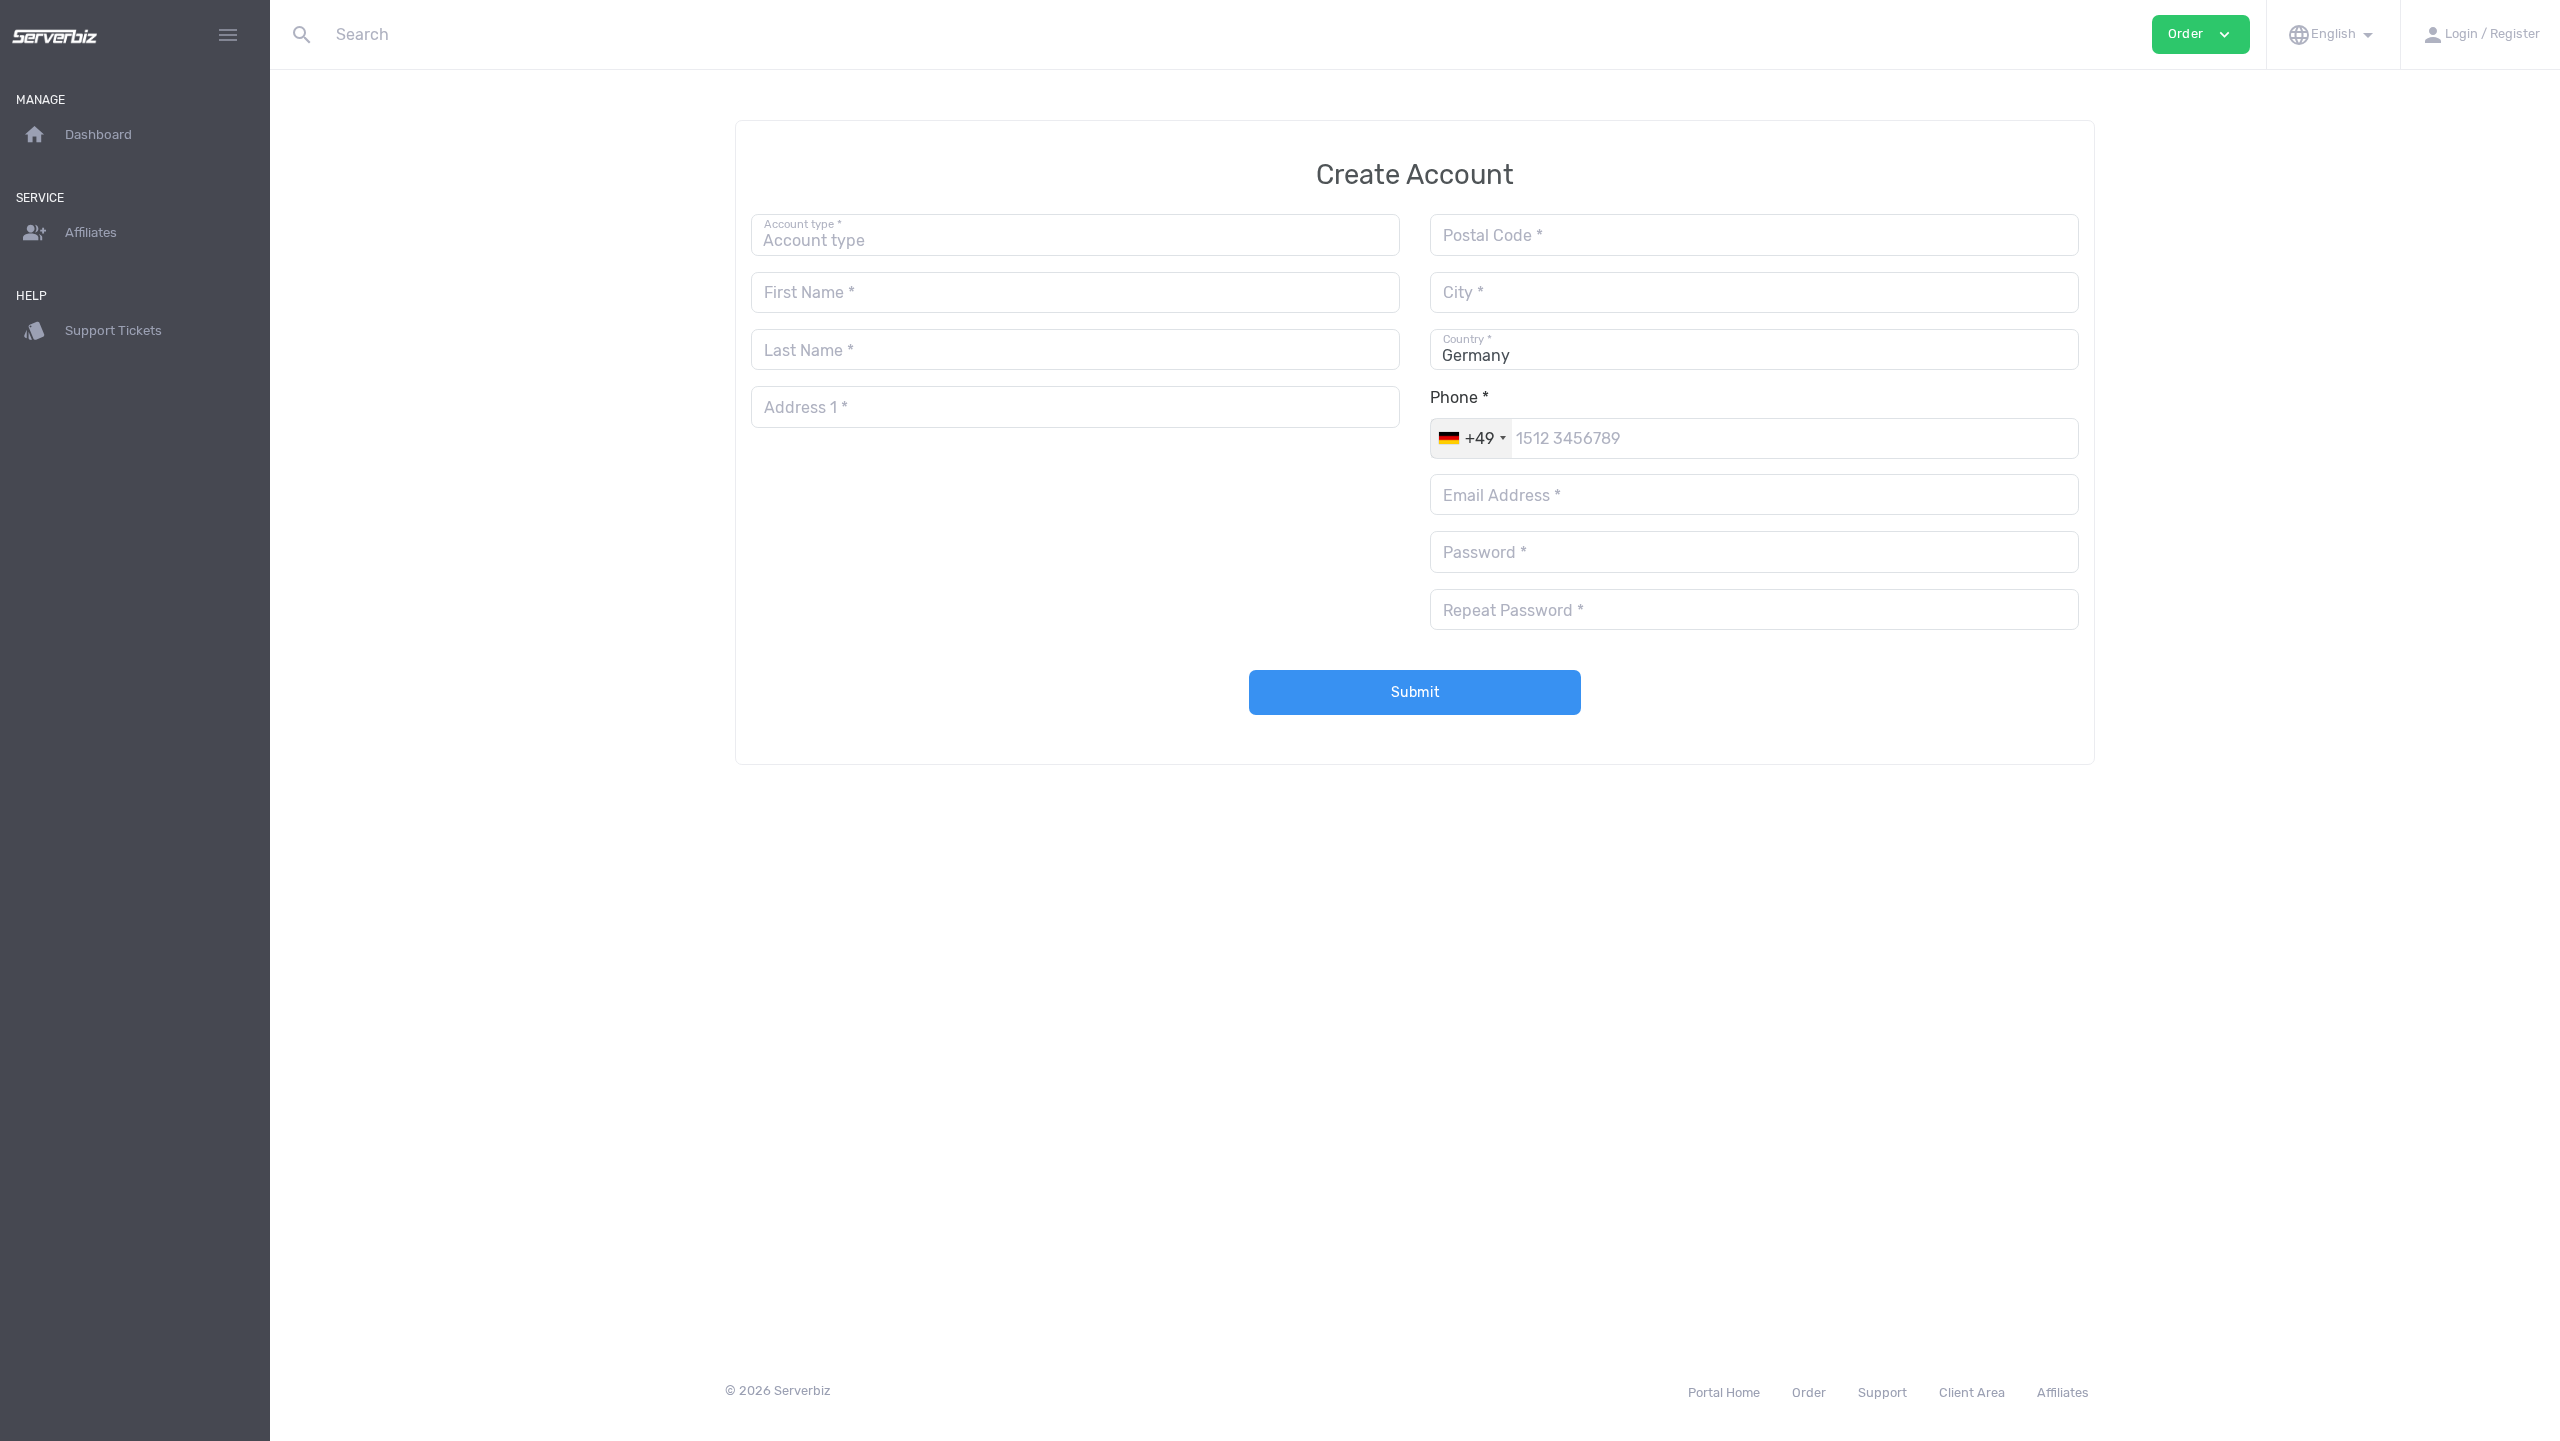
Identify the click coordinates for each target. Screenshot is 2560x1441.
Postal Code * (1493, 235)
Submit (1415, 692)
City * (1463, 292)
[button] (2333, 34)
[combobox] (1471, 438)
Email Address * (1502, 495)
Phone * (1459, 397)
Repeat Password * (1513, 610)
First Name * (809, 292)
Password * (1485, 552)
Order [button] (2201, 34)
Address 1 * (806, 407)
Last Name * (809, 350)
